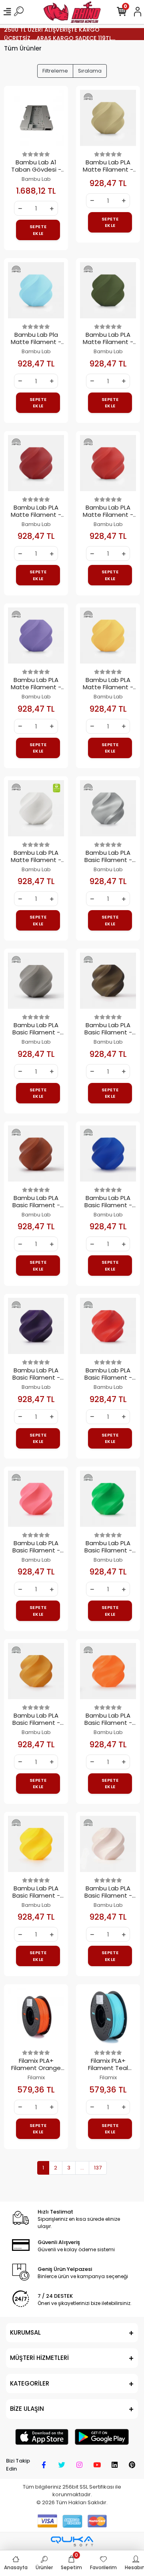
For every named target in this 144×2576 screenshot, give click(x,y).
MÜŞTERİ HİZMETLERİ (39, 2358)
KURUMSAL (25, 2332)
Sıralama (90, 71)
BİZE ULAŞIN (27, 2409)
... (82, 2168)
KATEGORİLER (30, 2383)
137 (98, 2168)
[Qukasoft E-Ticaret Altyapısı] (72, 2541)
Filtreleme (55, 71)
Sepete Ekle (38, 230)
